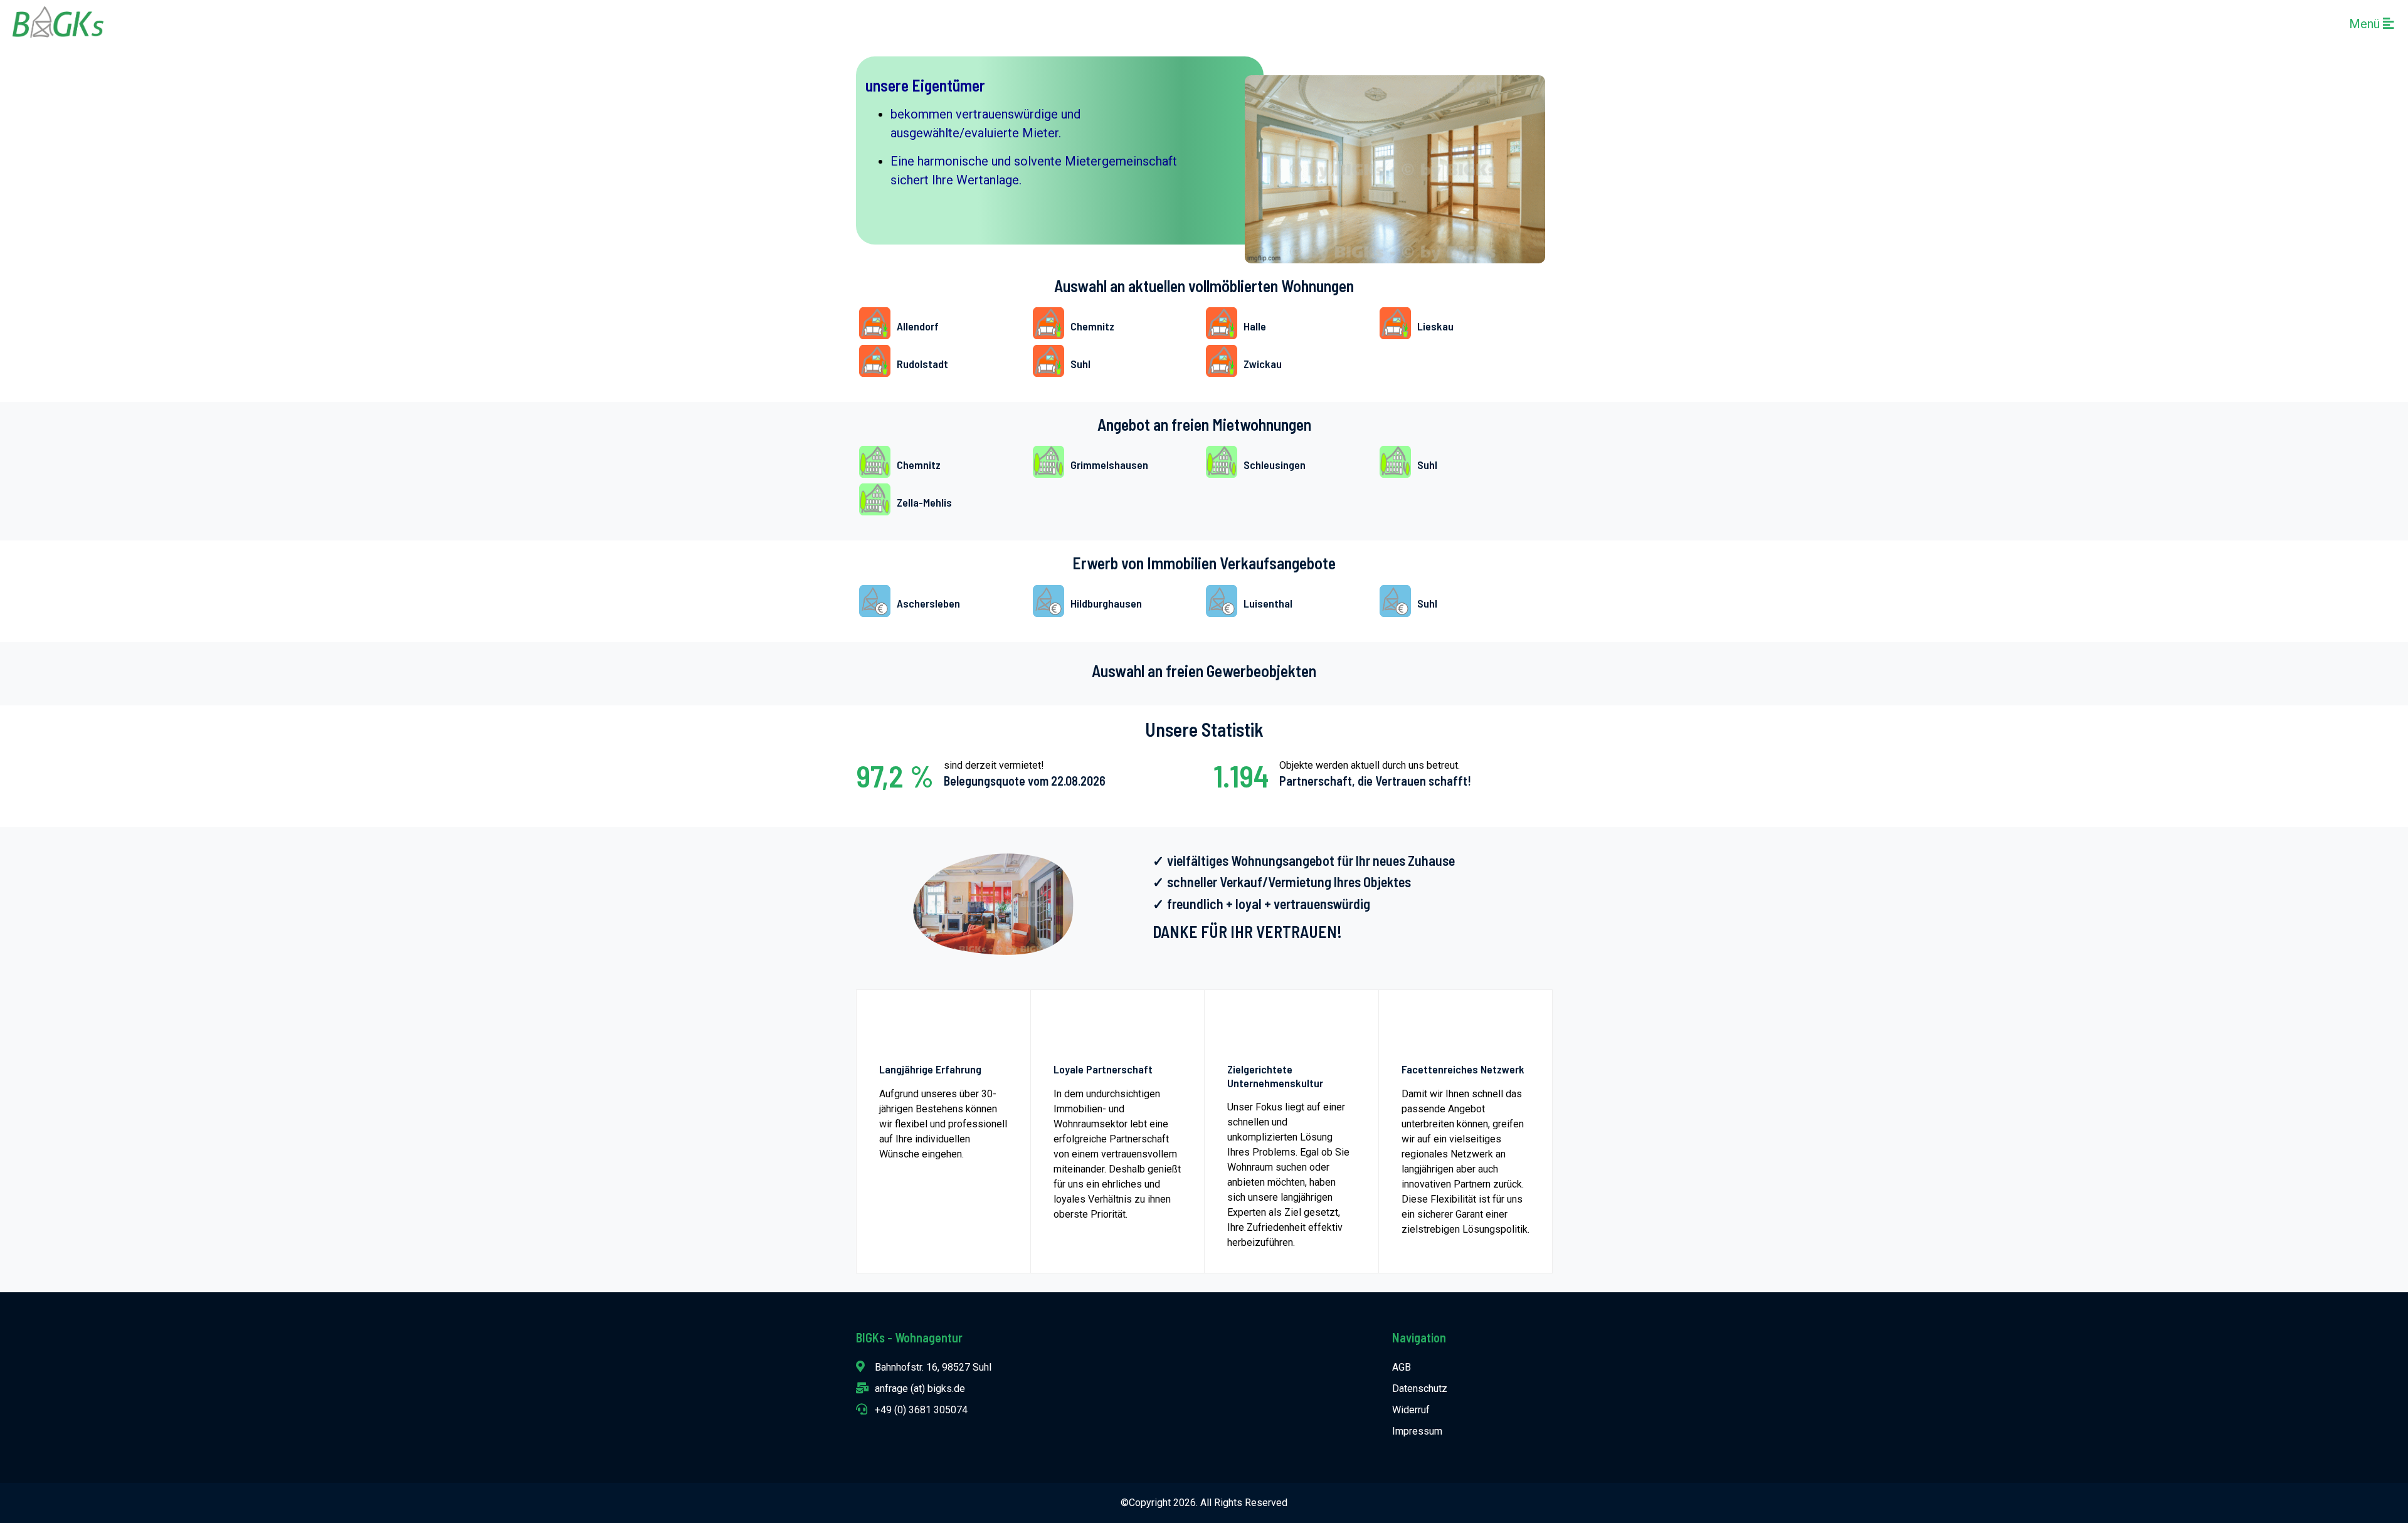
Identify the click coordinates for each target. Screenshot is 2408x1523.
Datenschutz (1420, 1389)
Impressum (1417, 1431)
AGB (1402, 1367)
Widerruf (1411, 1410)
